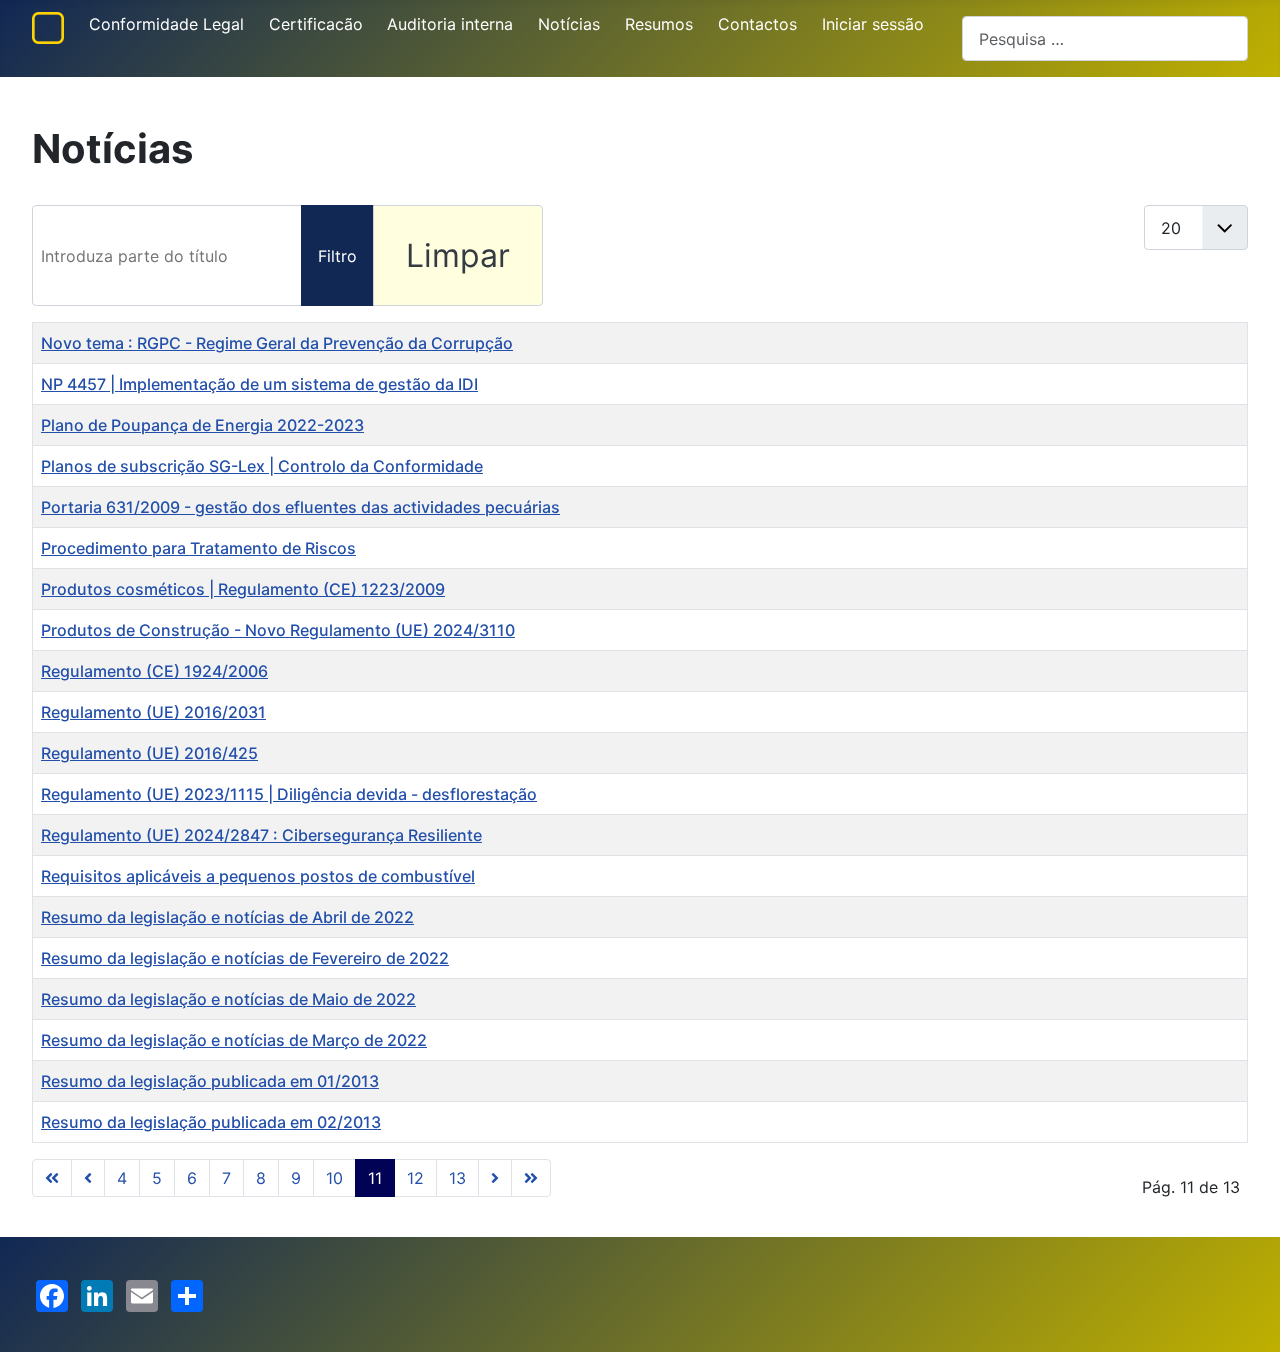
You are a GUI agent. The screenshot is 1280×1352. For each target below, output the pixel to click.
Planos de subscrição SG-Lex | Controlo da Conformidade (262, 466)
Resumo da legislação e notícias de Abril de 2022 (227, 917)
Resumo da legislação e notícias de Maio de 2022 (228, 999)
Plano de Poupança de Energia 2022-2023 (202, 425)
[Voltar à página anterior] (88, 1178)
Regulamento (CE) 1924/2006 (154, 671)
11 (375, 1178)
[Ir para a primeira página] (52, 1178)
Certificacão (316, 24)
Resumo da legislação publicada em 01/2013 (210, 1081)
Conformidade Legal (166, 24)
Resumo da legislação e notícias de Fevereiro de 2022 (245, 958)
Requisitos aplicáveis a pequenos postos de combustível (258, 876)
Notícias (569, 24)
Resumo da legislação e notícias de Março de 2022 (234, 1040)
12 (415, 1178)
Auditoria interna (450, 24)
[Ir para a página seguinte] (495, 1178)
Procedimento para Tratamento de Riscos (198, 548)
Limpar (458, 255)
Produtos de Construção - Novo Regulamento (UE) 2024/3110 (278, 630)
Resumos (659, 24)
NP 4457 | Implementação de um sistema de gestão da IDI (259, 384)
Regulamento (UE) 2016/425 (149, 753)
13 (457, 1178)
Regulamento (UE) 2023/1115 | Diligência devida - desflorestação (289, 794)
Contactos (757, 24)
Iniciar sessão (873, 24)
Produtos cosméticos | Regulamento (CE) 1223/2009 (243, 589)
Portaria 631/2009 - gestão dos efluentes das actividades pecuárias (300, 507)
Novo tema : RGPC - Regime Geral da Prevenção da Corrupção (277, 343)
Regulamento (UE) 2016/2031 (153, 712)
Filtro (337, 256)
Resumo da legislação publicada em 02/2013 (211, 1122)
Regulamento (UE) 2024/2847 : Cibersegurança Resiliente (261, 835)
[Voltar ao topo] (1245, 1315)
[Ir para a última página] (531, 1178)
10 (334, 1178)
